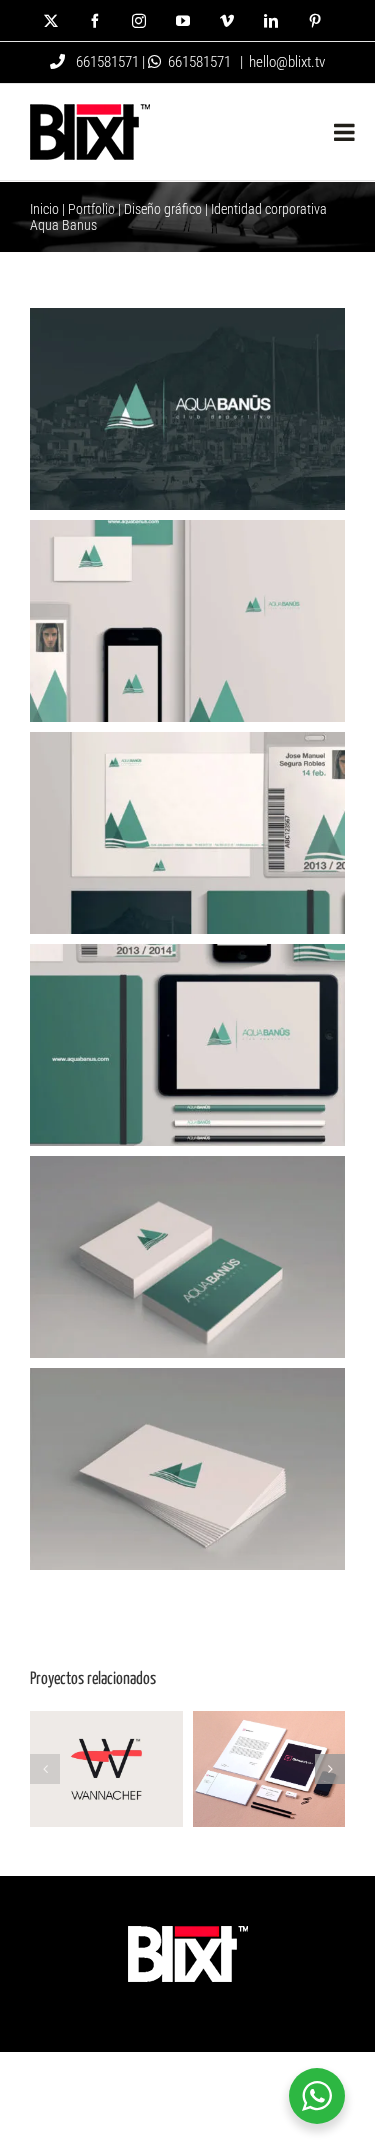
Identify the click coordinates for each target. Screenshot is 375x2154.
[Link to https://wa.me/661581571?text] (154, 61)
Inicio (44, 209)
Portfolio (91, 209)
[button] (45, 1769)
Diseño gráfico (163, 209)
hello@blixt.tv (287, 62)
